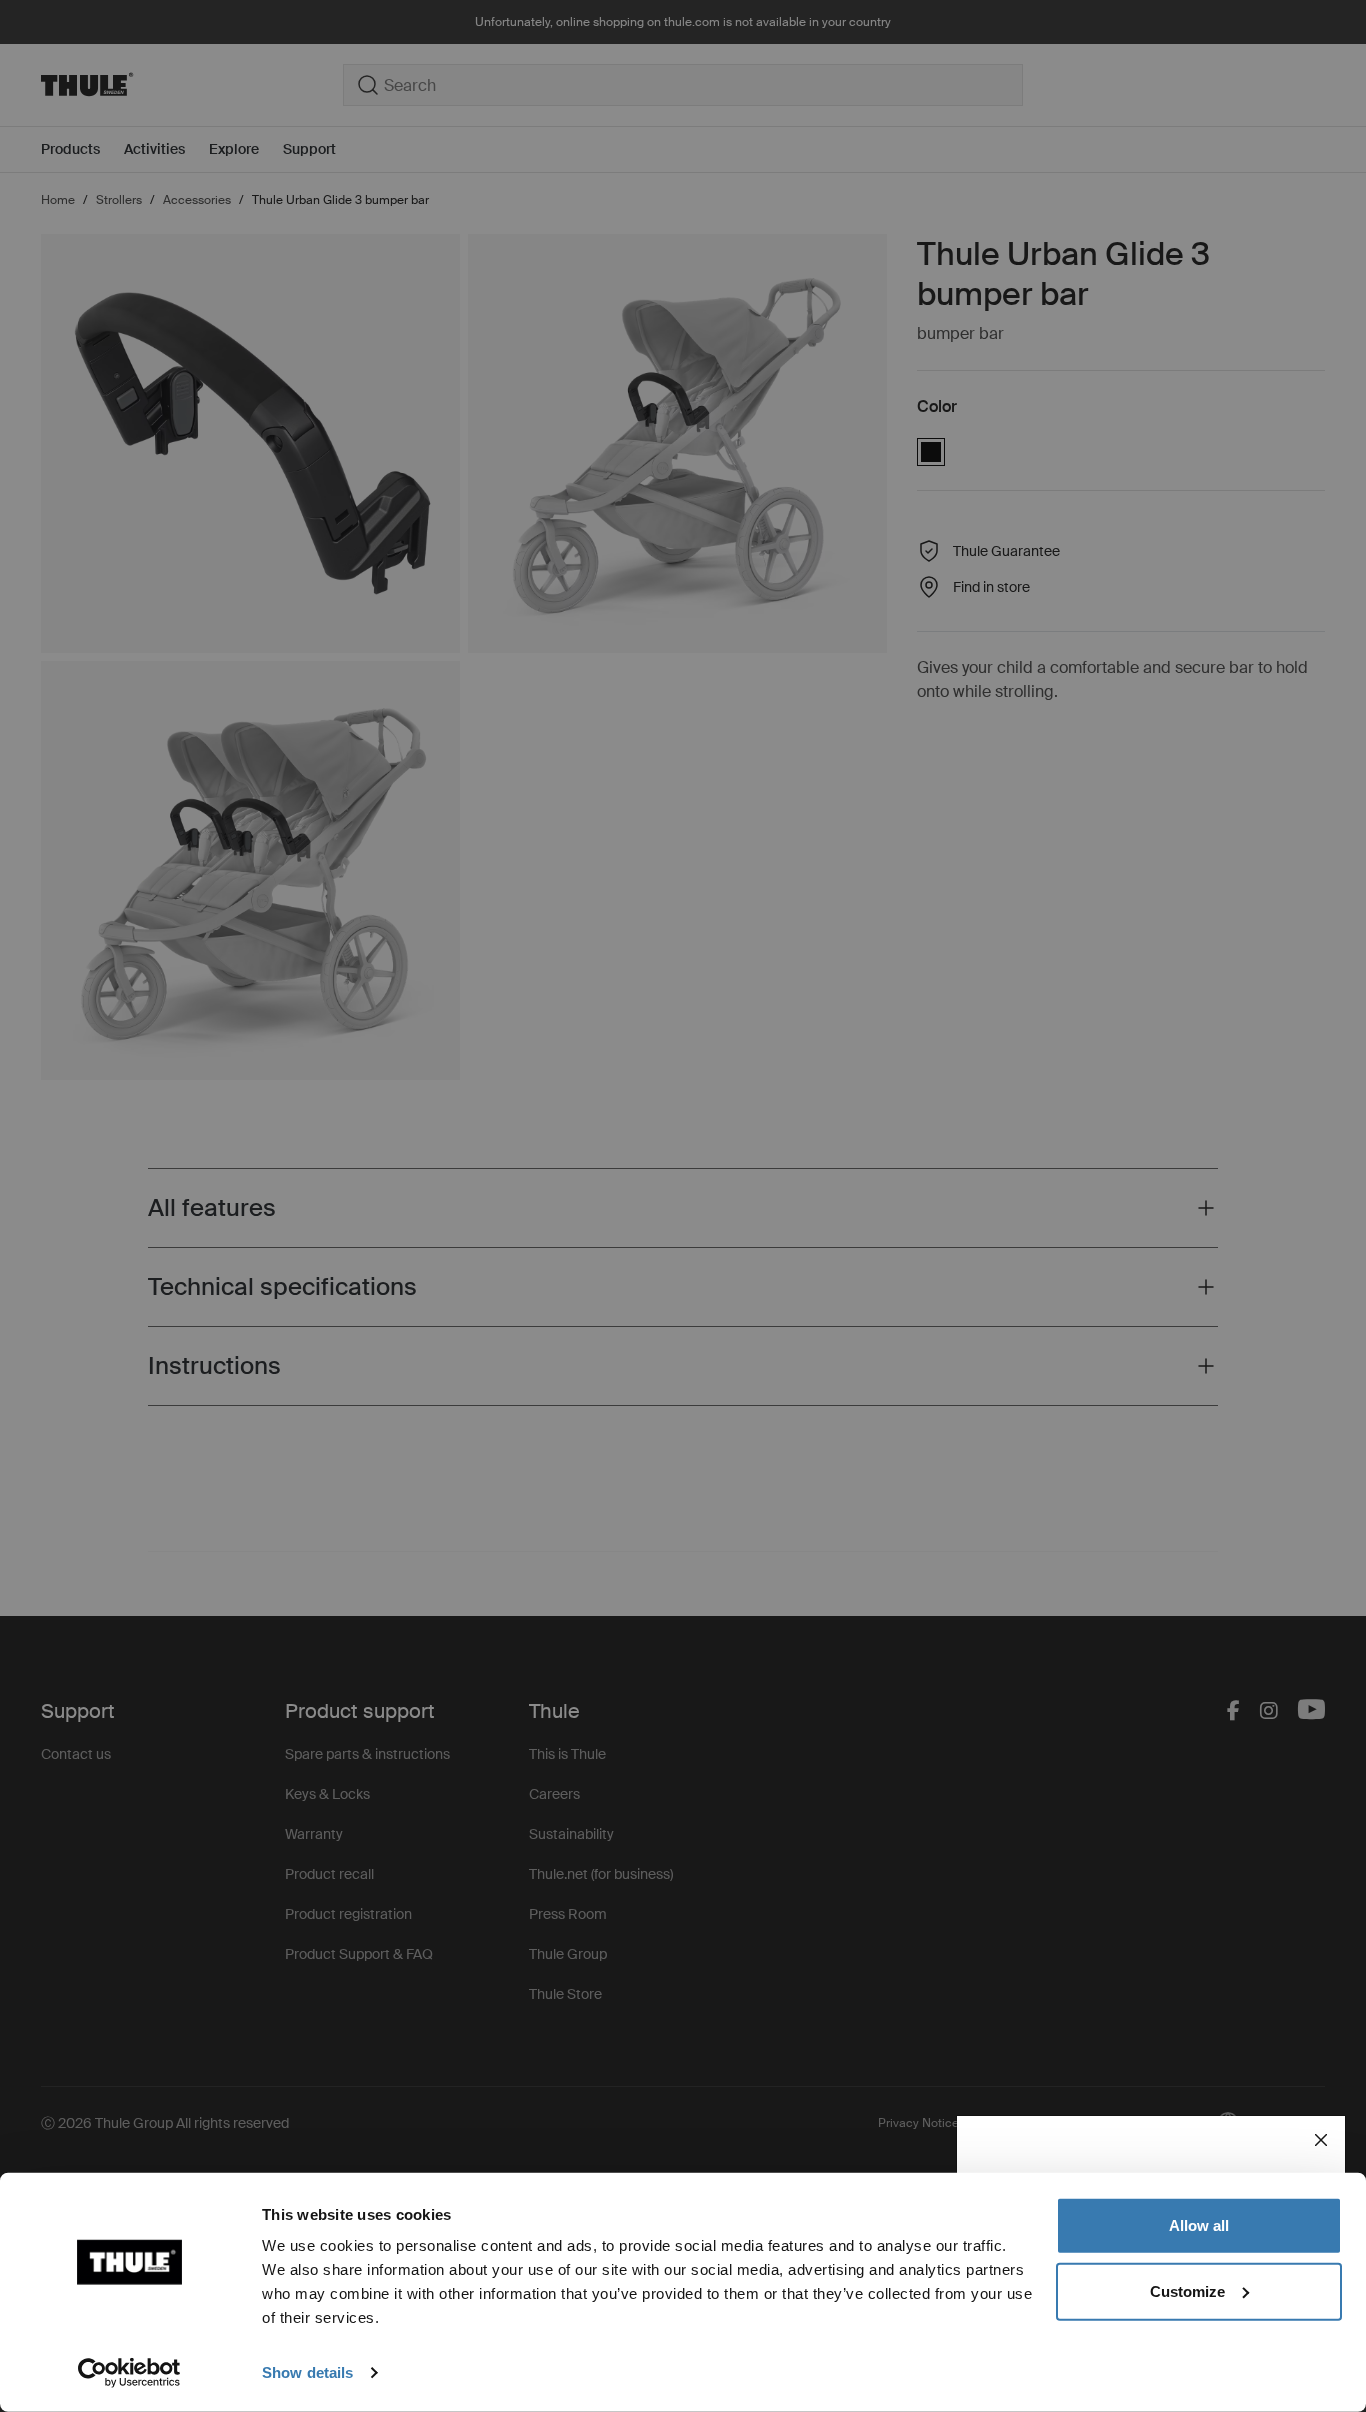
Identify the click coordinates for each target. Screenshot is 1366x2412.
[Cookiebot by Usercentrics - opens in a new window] (129, 2373)
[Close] (1321, 2140)
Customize (1187, 2290)
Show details (307, 2372)
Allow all (1199, 2225)
